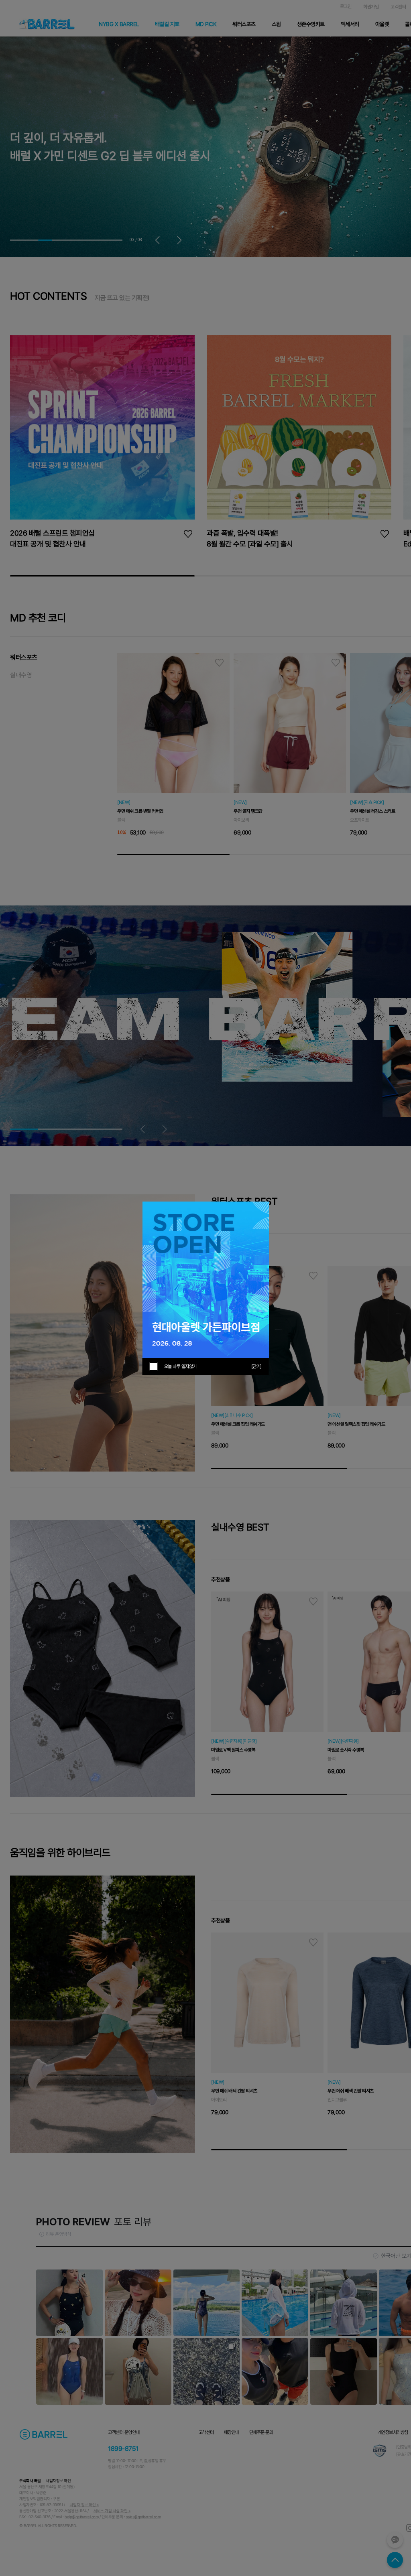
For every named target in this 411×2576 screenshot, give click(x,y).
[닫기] (256, 1366)
